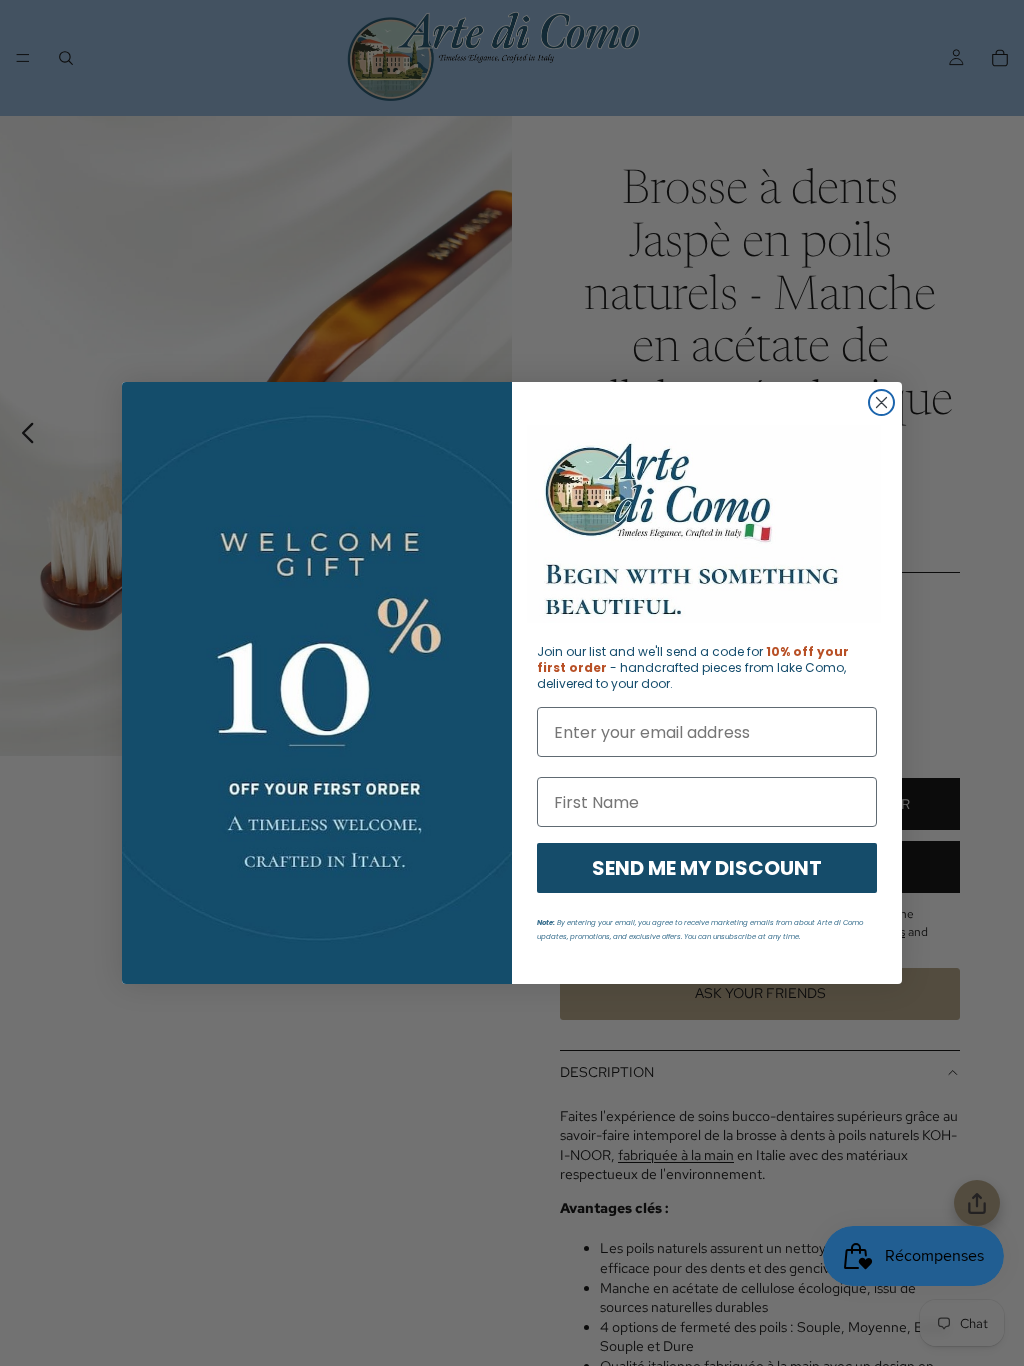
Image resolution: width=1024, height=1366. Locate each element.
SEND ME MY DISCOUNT (707, 868)
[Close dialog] (881, 402)
